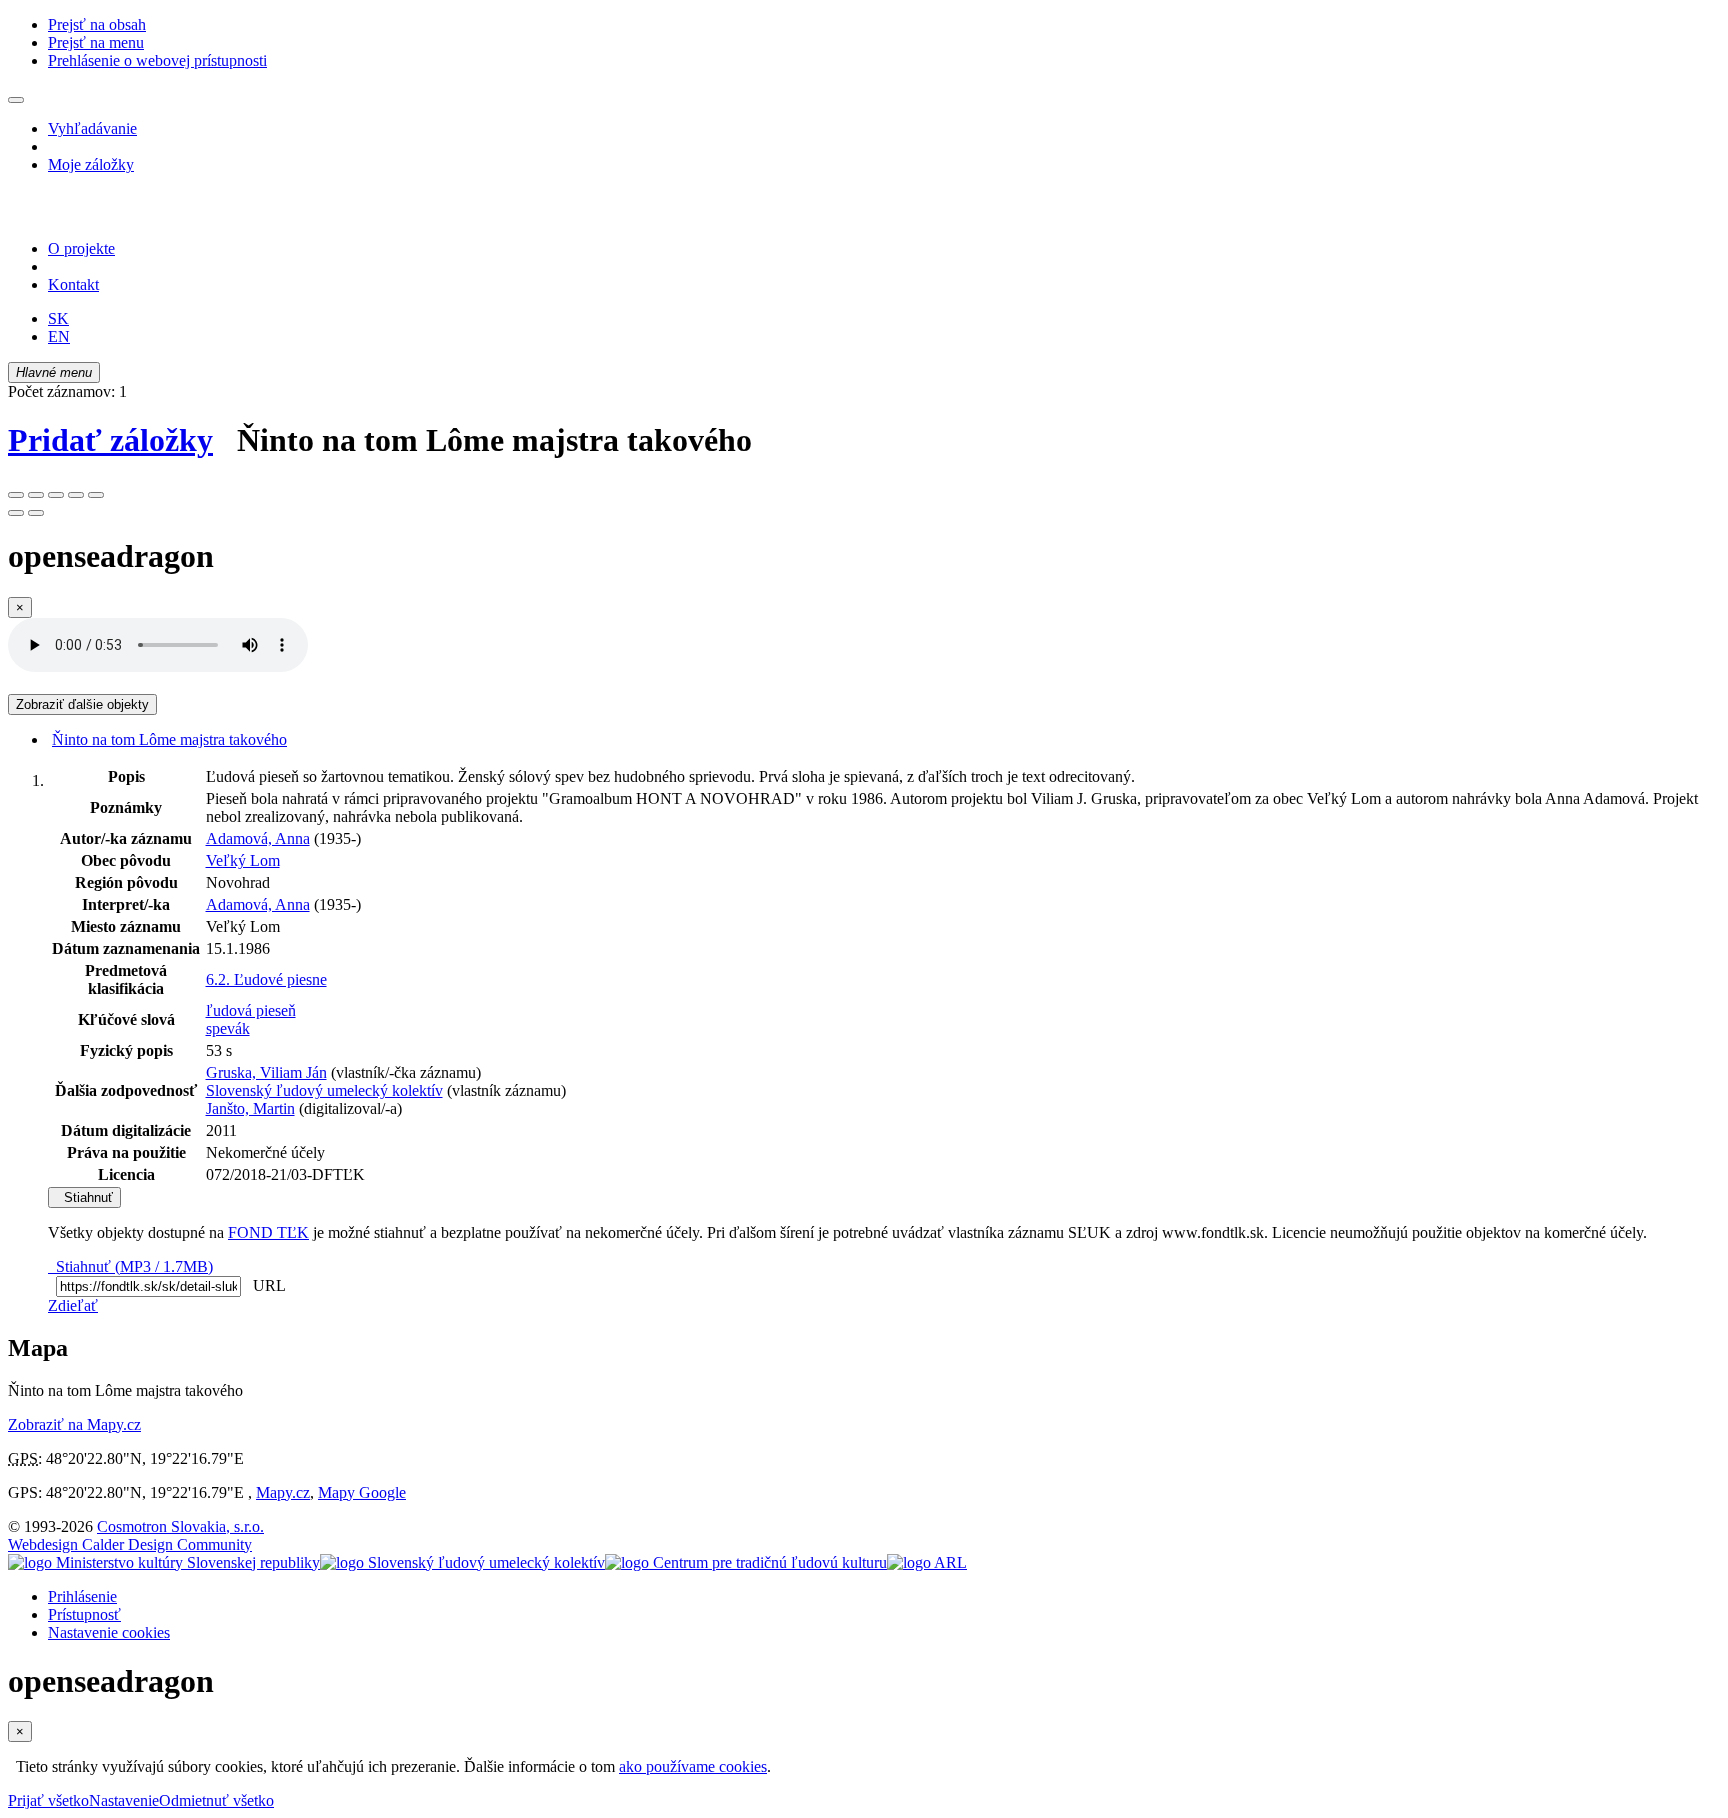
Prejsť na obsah (97, 24)
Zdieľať (73, 1305)
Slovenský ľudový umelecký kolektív (324, 1090)
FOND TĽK (268, 1232)
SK (58, 318)
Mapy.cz (283, 1492)
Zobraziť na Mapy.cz (74, 1424)
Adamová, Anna (258, 838)
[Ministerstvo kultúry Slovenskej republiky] (164, 1562)
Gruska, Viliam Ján (266, 1072)
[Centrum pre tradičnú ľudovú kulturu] (746, 1562)
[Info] (96, 495)
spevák (228, 1028)
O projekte (81, 248)
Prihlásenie (82, 1596)
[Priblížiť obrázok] (16, 495)
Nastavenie (124, 1800)
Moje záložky (91, 164)
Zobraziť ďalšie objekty (82, 704)
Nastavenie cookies (109, 1632)
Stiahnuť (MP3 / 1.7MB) (130, 1266)
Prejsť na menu (96, 42)
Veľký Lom (243, 860)
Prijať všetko (48, 1800)
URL (265, 1285)
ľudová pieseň (251, 1010)
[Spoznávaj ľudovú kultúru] (133, 214)
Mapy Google (362, 1492)
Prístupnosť (84, 1614)
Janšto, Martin (250, 1108)
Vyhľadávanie (92, 128)
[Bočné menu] (16, 100)
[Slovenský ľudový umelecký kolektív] (462, 1562)
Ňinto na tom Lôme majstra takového (169, 739)
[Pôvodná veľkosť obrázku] (56, 495)
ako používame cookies (693, 1766)
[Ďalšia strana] (36, 513)
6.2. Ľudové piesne (266, 979)
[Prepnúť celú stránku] (76, 495)
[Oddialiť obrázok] (36, 495)
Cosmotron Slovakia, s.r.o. (180, 1526)
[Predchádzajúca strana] (16, 513)
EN (59, 336)
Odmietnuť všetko (216, 1800)
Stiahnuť (84, 1197)
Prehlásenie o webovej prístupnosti (157, 60)
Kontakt (73, 284)
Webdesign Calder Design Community (130, 1544)
